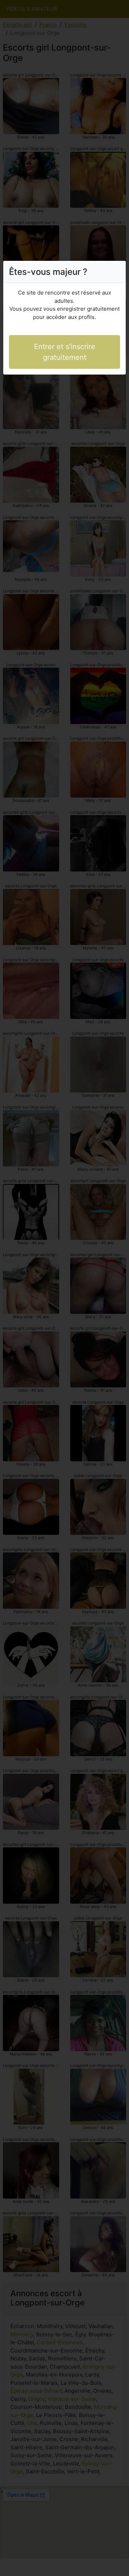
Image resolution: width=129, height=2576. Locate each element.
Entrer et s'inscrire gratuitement (65, 352)
